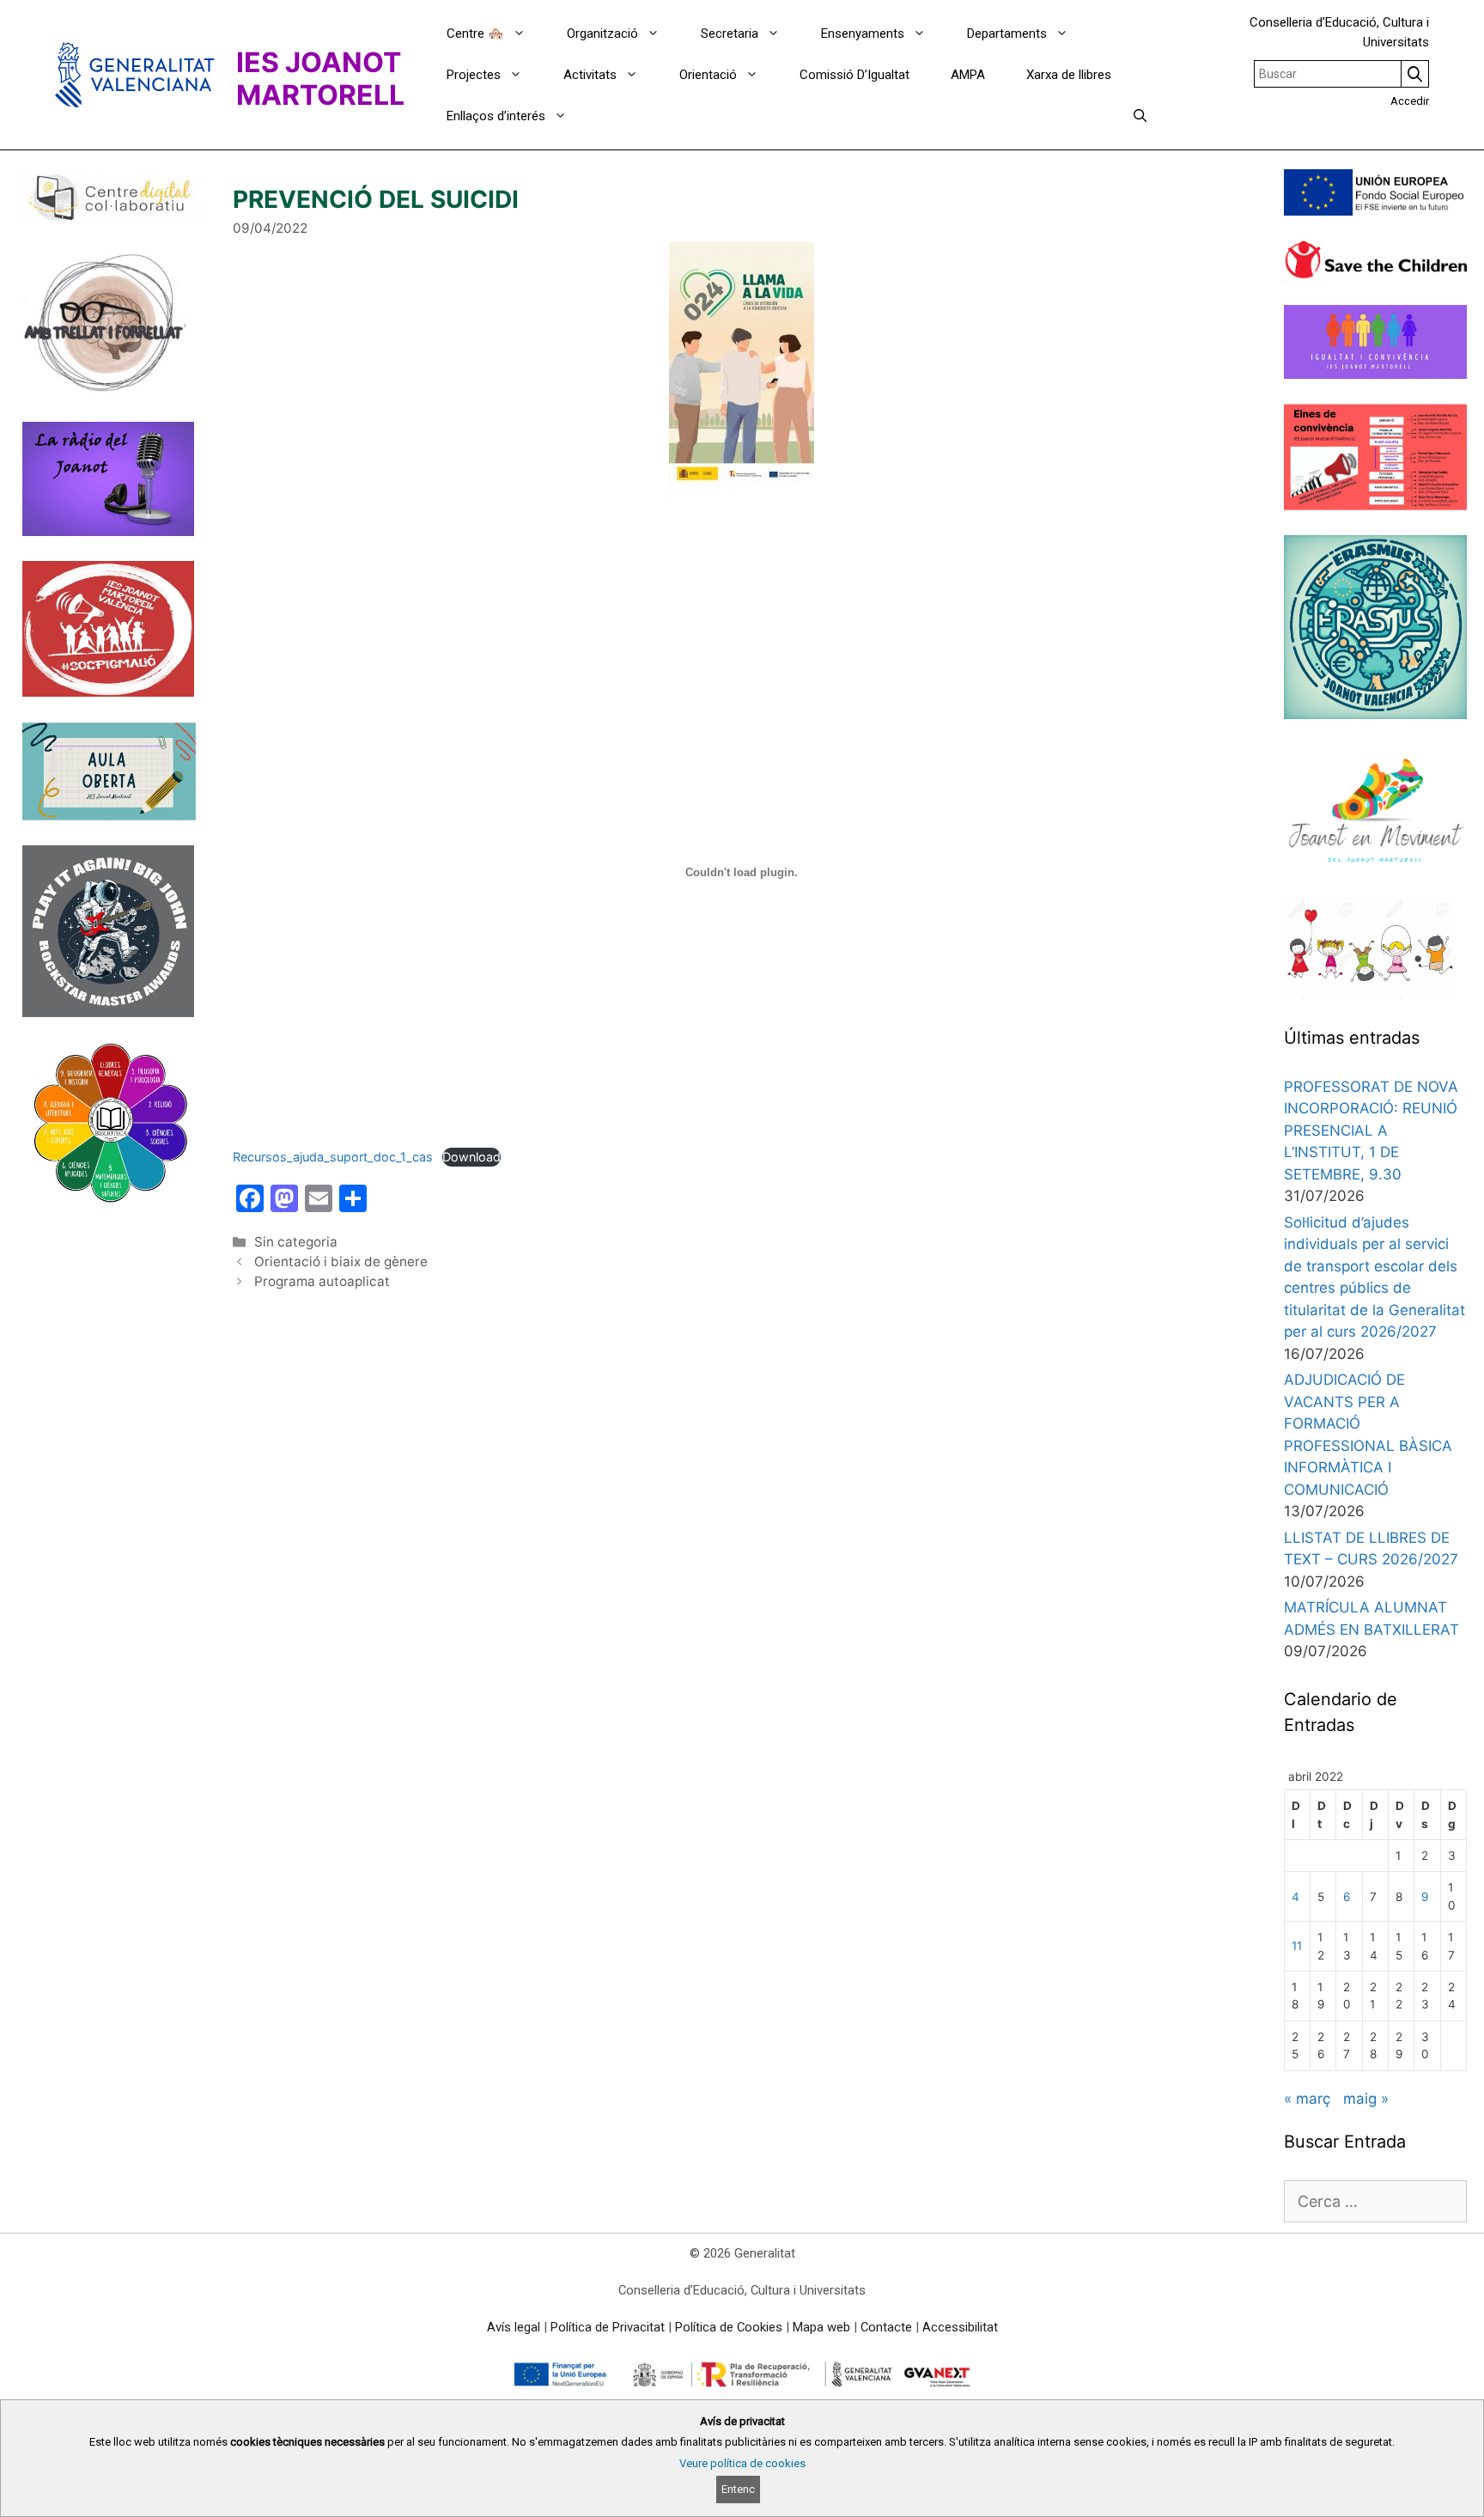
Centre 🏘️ (475, 34)
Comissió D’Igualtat (855, 75)
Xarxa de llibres (1069, 75)
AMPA (968, 75)
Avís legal (514, 2327)
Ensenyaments (863, 34)
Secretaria (730, 34)
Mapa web (821, 2327)
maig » (1366, 2099)
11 (1297, 1946)
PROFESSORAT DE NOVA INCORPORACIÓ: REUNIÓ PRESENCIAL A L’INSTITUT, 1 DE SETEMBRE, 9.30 (1371, 1131)
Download (471, 1157)
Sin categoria (296, 1242)
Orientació (708, 75)
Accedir (1410, 101)
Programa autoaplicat (322, 1281)
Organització (602, 34)
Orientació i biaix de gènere (341, 1262)
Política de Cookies (729, 2327)
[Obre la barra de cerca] (1140, 116)
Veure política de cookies (742, 2463)
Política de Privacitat (608, 2327)
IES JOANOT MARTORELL (320, 79)
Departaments (1007, 34)
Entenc (738, 2489)
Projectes (474, 75)
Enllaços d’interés (496, 116)
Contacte (886, 2327)
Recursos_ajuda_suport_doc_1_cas (333, 1157)
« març (1307, 2099)
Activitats (590, 75)
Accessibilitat (960, 2327)
